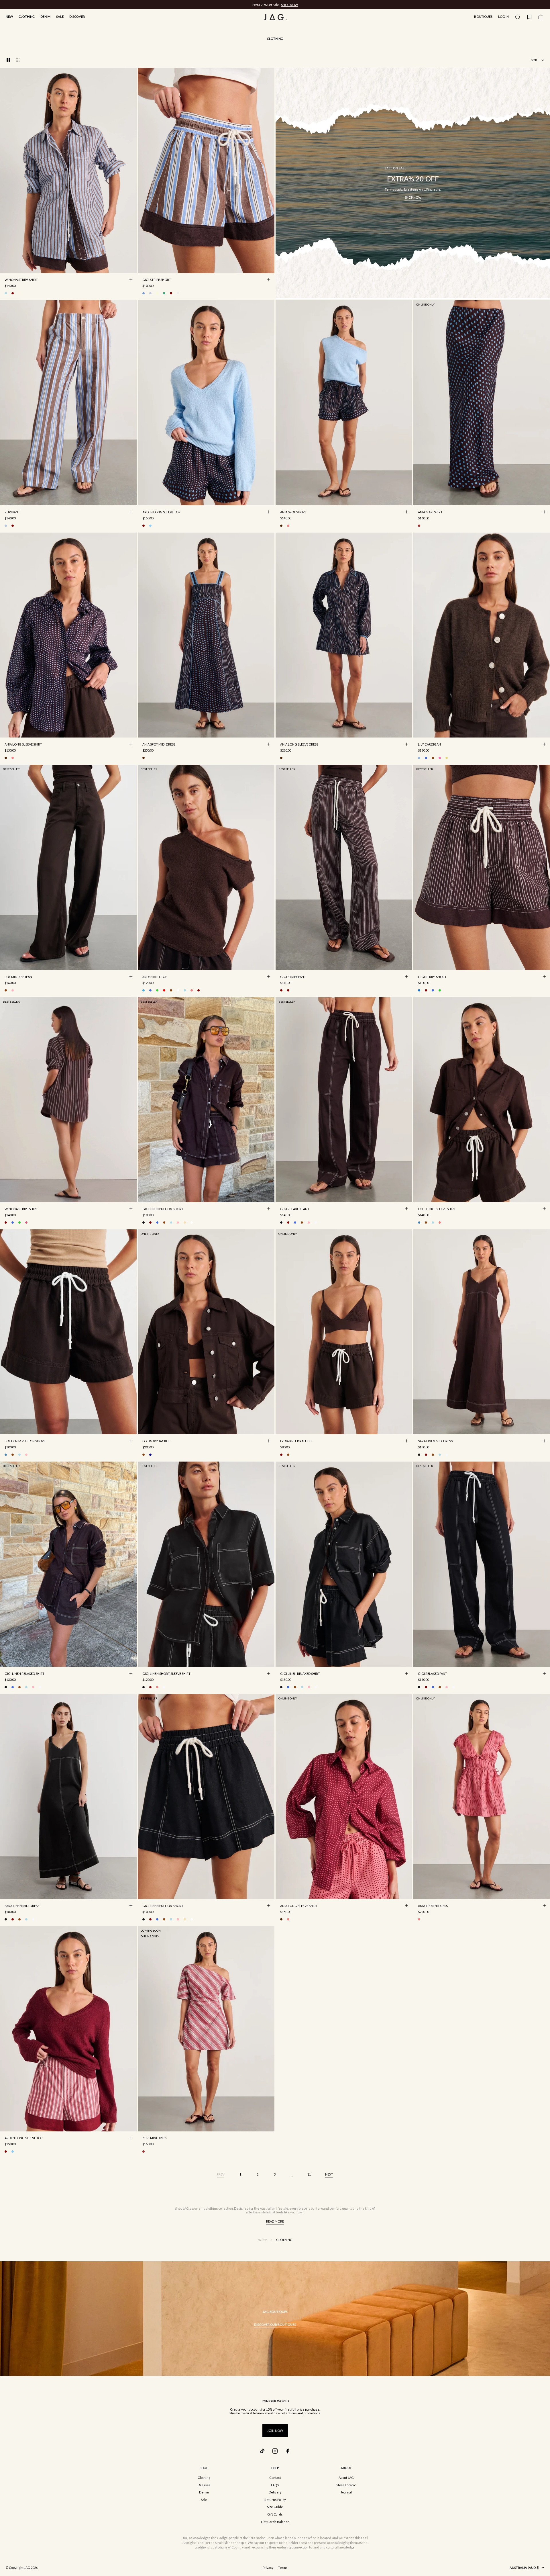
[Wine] (199, 990)
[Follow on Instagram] (275, 2451)
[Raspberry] (157, 1687)
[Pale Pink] (178, 1223)
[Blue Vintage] (419, 1223)
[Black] (144, 1223)
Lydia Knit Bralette (296, 1441)
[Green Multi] (164, 293)
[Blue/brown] (6, 293)
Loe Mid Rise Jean (18, 977)
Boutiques (483, 16)
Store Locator (346, 2485)
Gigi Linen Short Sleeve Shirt (166, 1674)
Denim (45, 16)
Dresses (204, 2485)
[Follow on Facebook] (288, 2451)
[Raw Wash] (150, 1455)
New (9, 16)
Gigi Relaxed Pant (295, 1209)
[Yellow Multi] (447, 758)
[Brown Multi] (281, 526)
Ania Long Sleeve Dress (299, 745)
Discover (77, 16)
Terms (283, 2568)
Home (262, 2240)
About (346, 2468)
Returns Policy (275, 2500)
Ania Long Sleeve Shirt (23, 745)
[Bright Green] (157, 990)
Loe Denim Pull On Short (25, 1441)
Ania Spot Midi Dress (159, 745)
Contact (275, 2478)
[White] (192, 1223)
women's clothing (205, 2208)
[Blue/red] (150, 293)
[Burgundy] (144, 526)
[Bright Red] (164, 990)
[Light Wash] (433, 1223)
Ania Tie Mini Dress (433, 1906)
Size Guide (275, 2507)
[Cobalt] (426, 758)
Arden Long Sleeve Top (161, 513)
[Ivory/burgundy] (13, 293)
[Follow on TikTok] (262, 2451)
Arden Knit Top (155, 977)
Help (275, 2468)
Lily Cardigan (429, 745)
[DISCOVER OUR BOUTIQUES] (275, 2319)
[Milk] (178, 990)
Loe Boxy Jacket (156, 1441)
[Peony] (440, 758)
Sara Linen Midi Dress (435, 1441)
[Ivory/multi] (19, 293)
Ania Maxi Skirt (430, 513)
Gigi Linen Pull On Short (163, 1209)
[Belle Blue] (419, 758)
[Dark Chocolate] (433, 758)
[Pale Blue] (150, 526)
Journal (346, 2492)
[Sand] (185, 1223)
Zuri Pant (12, 513)
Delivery (275, 2492)
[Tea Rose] (13, 990)
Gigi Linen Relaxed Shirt (24, 1674)
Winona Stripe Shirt (21, 280)
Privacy (268, 2568)
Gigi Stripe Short (157, 280)
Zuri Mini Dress (155, 2139)
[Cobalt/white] (433, 990)
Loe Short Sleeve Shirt (437, 1209)
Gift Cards (275, 2514)
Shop (204, 2468)
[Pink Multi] (288, 526)
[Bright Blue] (150, 990)
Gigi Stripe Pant (293, 977)
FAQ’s (275, 2485)
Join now (275, 2431)
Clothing (27, 16)
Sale (60, 16)
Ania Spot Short (293, 513)
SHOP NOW (289, 5)
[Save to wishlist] (131, 267)
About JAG (346, 2478)
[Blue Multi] (6, 526)
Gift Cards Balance (275, 2522)
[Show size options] (131, 280)
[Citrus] (157, 293)
